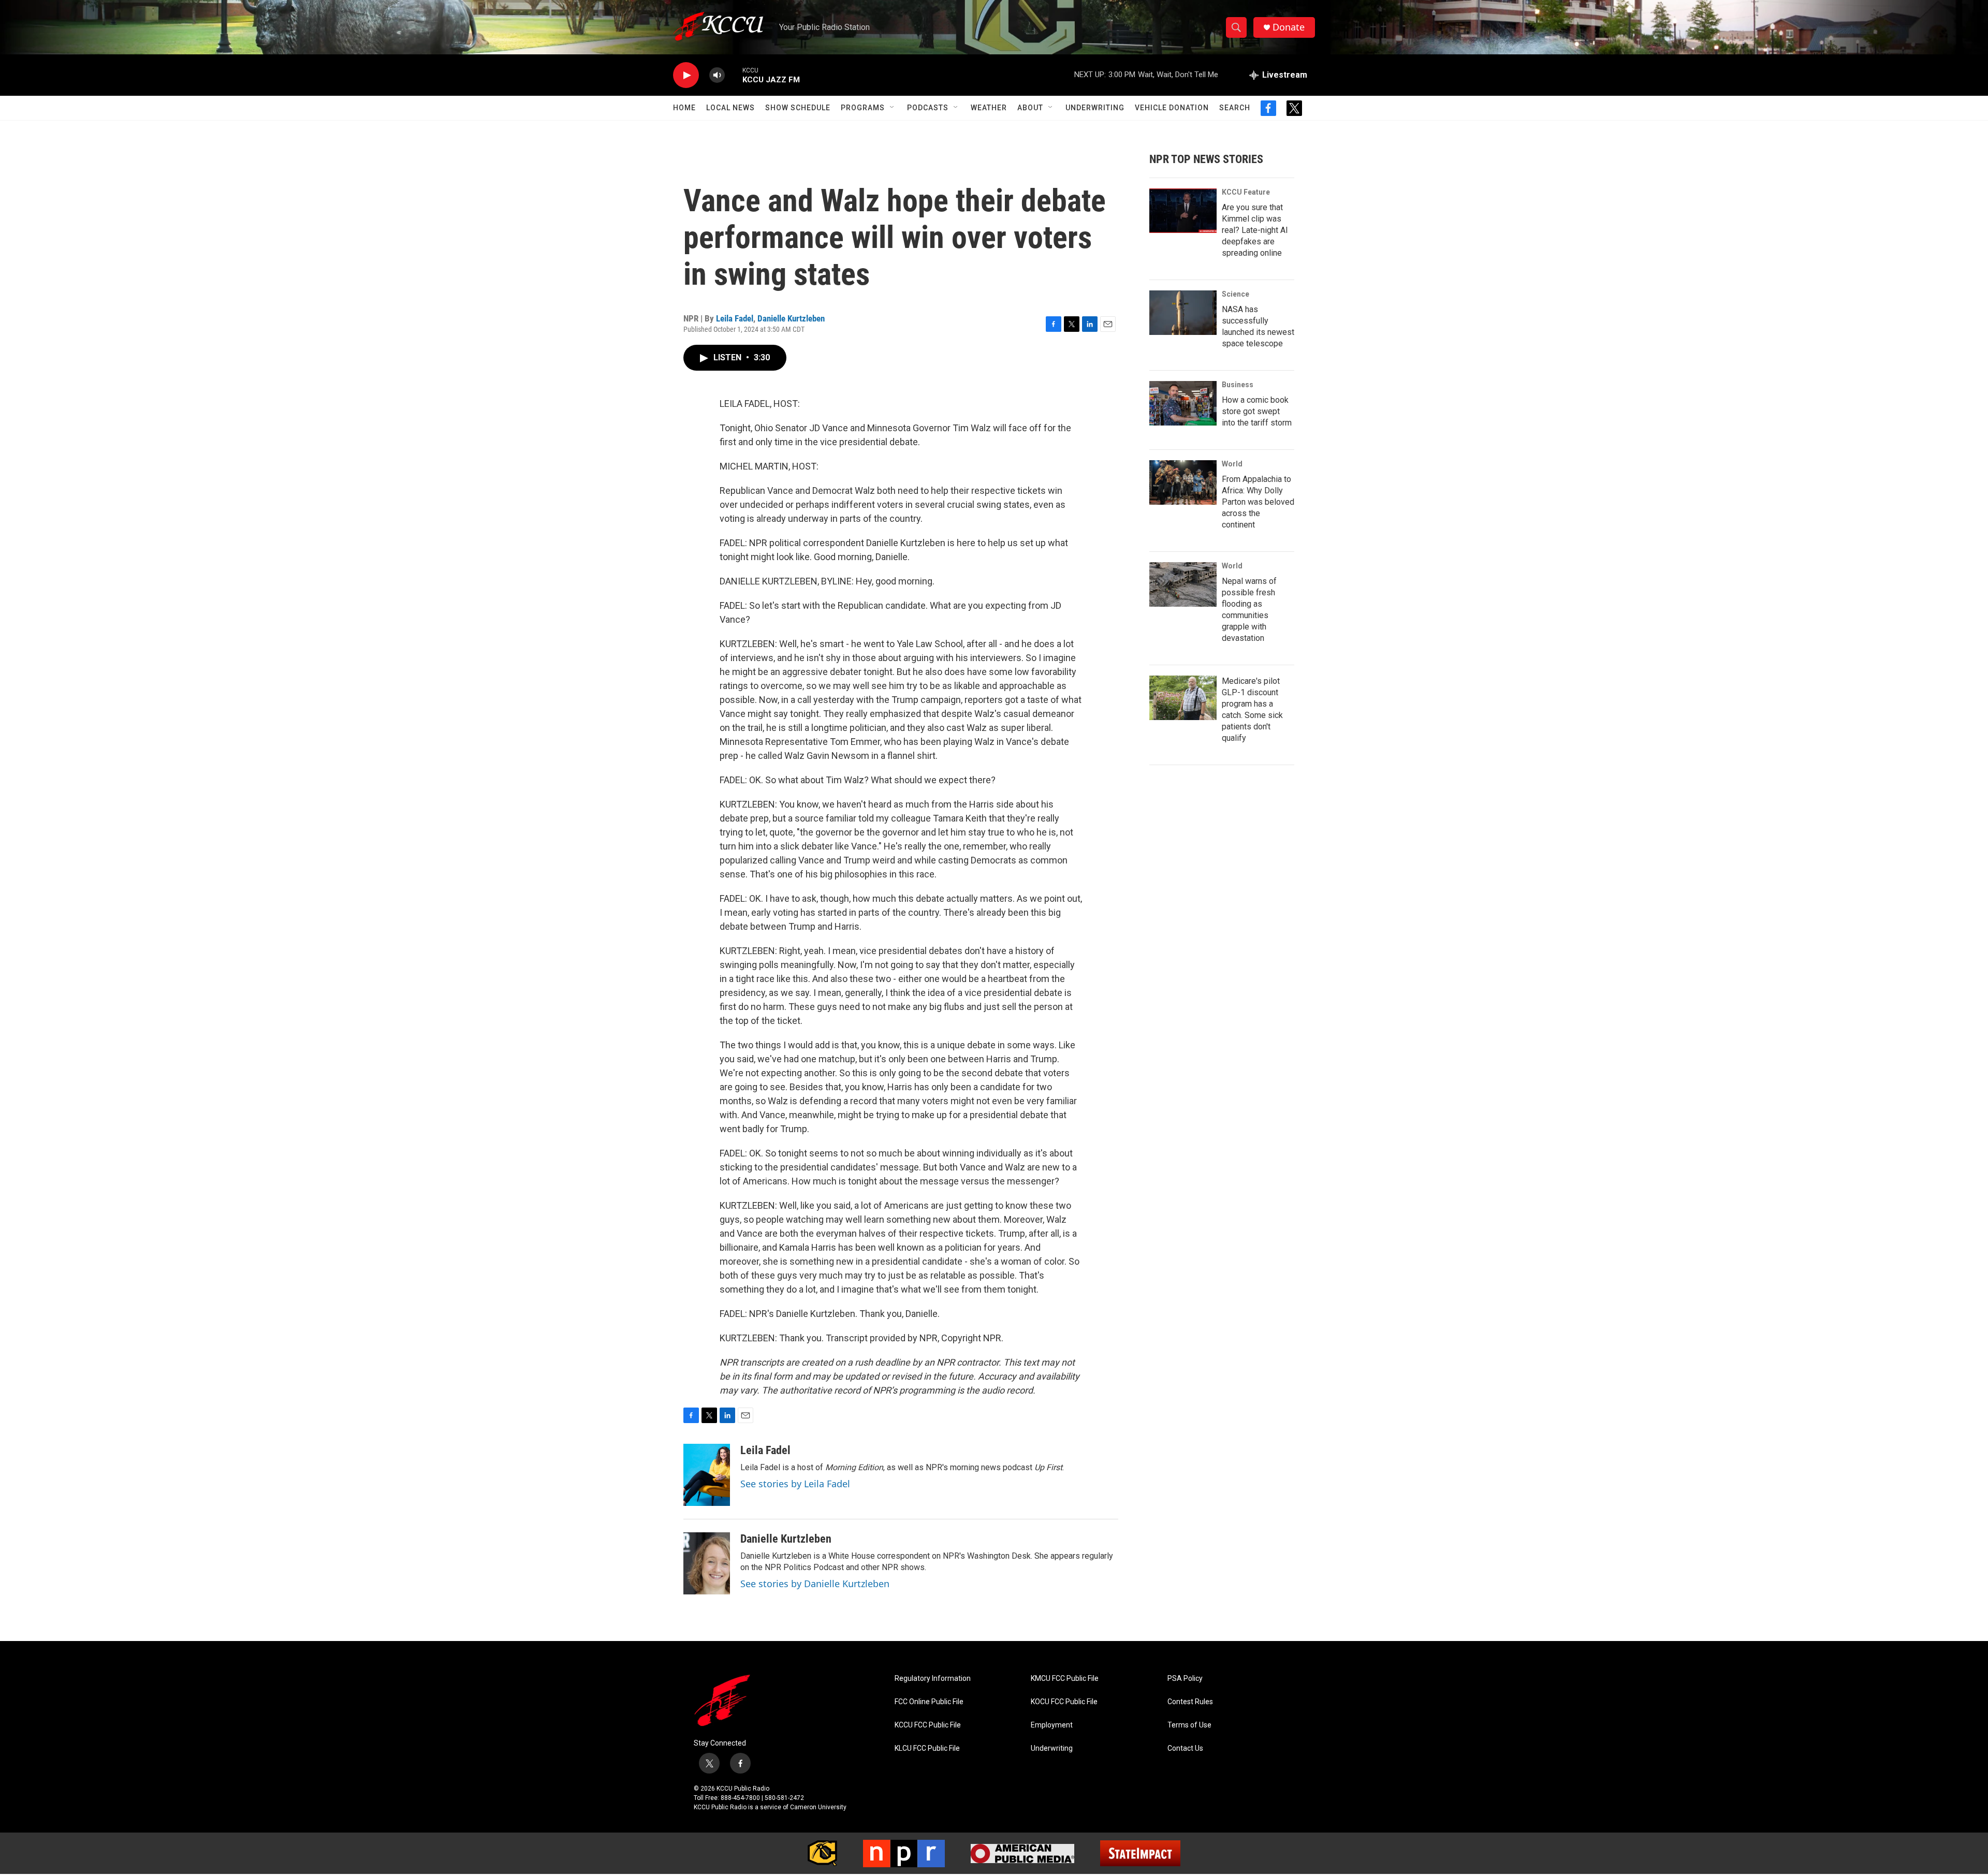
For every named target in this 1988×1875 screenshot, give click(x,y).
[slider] (734, 75)
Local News (730, 108)
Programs (863, 108)
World (1232, 464)
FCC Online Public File (929, 1702)
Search (1235, 108)
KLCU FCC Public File (927, 1748)
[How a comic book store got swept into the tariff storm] (1183, 403)
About (1030, 108)
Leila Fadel (735, 318)
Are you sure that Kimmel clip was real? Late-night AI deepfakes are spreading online (1255, 230)
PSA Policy (1185, 1679)
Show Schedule (798, 108)
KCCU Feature (1246, 192)
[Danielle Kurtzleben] (707, 1563)
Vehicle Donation (1172, 108)
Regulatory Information (933, 1679)
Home (684, 108)
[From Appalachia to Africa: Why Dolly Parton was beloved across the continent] (1183, 482)
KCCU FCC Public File (928, 1725)
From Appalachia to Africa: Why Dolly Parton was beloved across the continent (1258, 502)
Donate (1289, 27)
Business (1238, 385)
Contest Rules (1190, 1702)
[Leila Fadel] (707, 1475)
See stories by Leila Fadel (795, 1484)
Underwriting (1095, 108)
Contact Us (1185, 1748)
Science (1236, 294)
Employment (1052, 1725)
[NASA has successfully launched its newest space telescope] (1183, 313)
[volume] (717, 75)
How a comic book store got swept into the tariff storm (1257, 411)
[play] (686, 75)
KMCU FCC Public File (1065, 1679)
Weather (989, 108)
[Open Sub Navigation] (893, 108)
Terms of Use (1189, 1725)
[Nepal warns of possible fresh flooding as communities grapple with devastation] (1183, 584)
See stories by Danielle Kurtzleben (815, 1584)
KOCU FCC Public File (1064, 1702)
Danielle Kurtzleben (791, 318)
